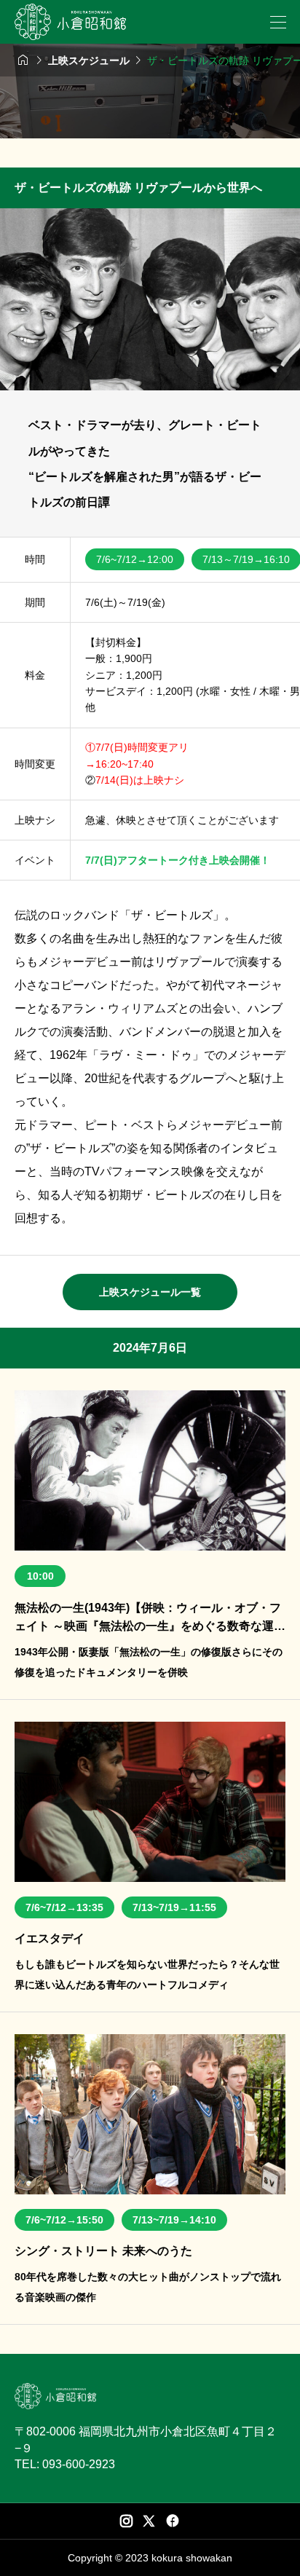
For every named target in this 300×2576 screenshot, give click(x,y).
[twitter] (149, 2521)
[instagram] (126, 2521)
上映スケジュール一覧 (150, 1292)
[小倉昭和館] (70, 22)
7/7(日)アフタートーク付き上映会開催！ (178, 860)
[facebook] (173, 2521)
